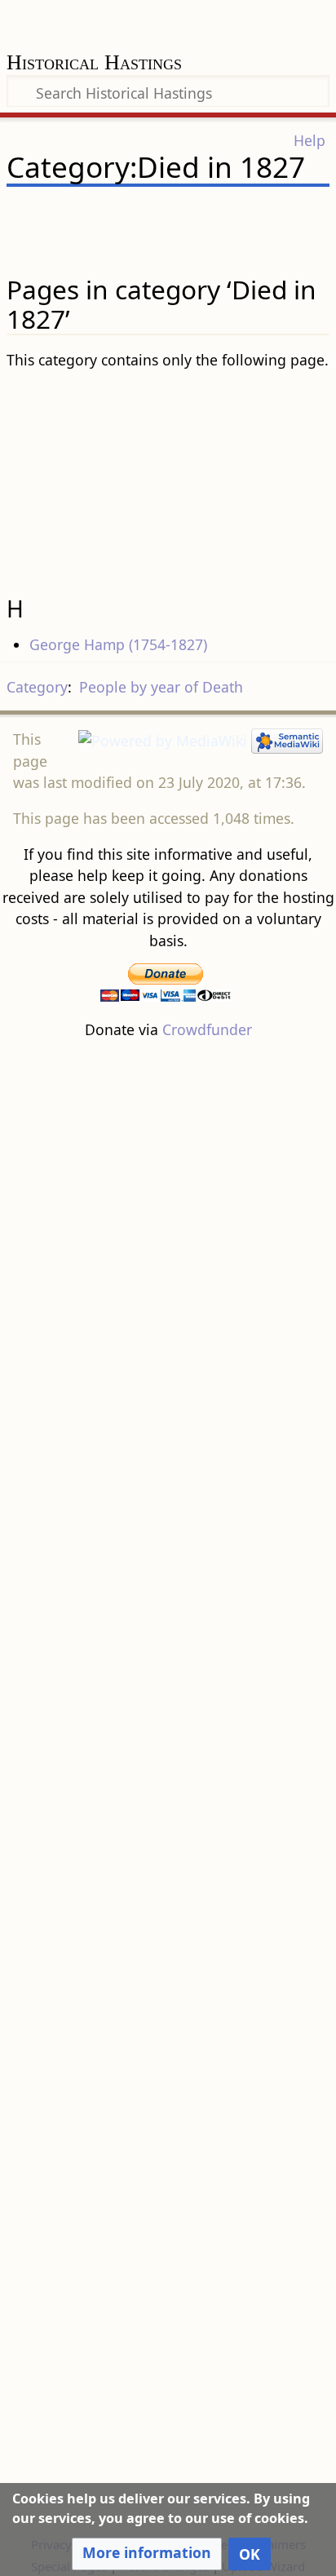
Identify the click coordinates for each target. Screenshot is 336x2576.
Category (37, 687)
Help (309, 140)
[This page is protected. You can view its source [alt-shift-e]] (233, 215)
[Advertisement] (168, 476)
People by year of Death (161, 687)
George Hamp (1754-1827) (118, 644)
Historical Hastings (94, 64)
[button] (147, 2554)
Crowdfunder (207, 1029)
